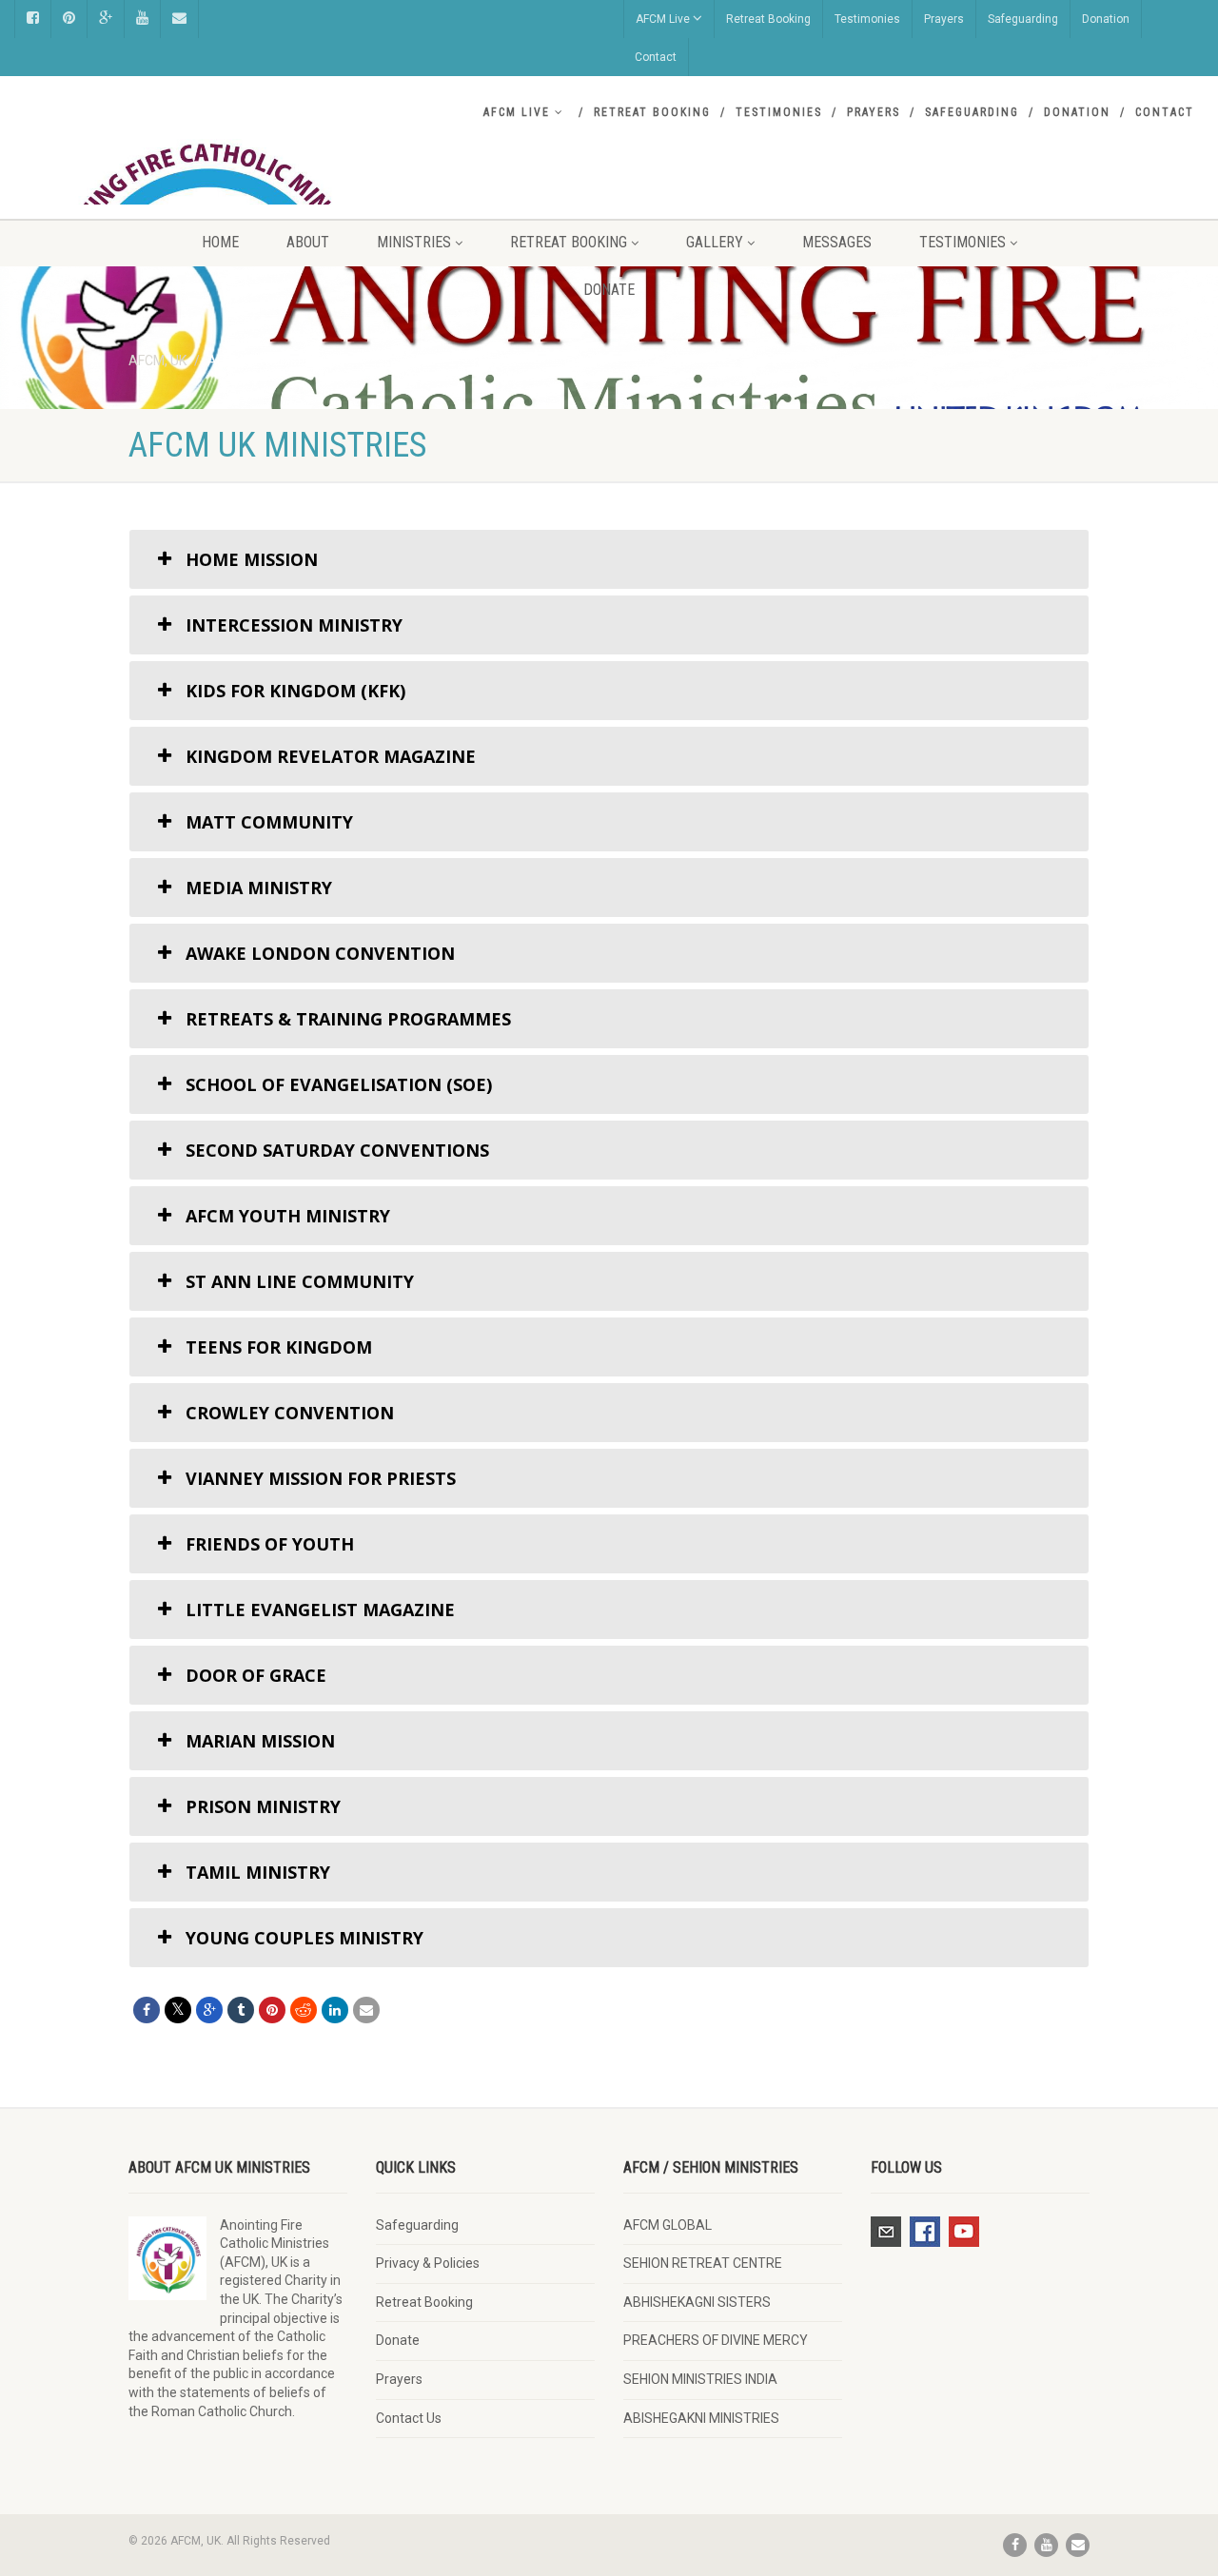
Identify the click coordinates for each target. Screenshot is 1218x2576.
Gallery (715, 242)
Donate (609, 290)
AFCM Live (663, 19)
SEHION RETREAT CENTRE (703, 2263)
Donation (1106, 19)
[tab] (609, 559)
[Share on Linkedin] (335, 2010)
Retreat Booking (768, 19)
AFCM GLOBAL (668, 2225)
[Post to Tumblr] (241, 2010)
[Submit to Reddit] (304, 2010)
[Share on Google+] (209, 2010)
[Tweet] (178, 2010)
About (308, 242)
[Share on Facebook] (147, 2010)
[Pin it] (272, 2010)
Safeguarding (1023, 19)
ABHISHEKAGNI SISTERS (697, 2302)
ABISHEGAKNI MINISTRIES (701, 2418)
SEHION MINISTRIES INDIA (700, 2379)
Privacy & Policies (428, 2263)
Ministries (414, 242)
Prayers (944, 19)
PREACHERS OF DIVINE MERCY (716, 2340)
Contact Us (409, 2418)
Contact (656, 57)
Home (220, 242)
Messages (837, 242)
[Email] (366, 2010)
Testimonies (867, 19)
